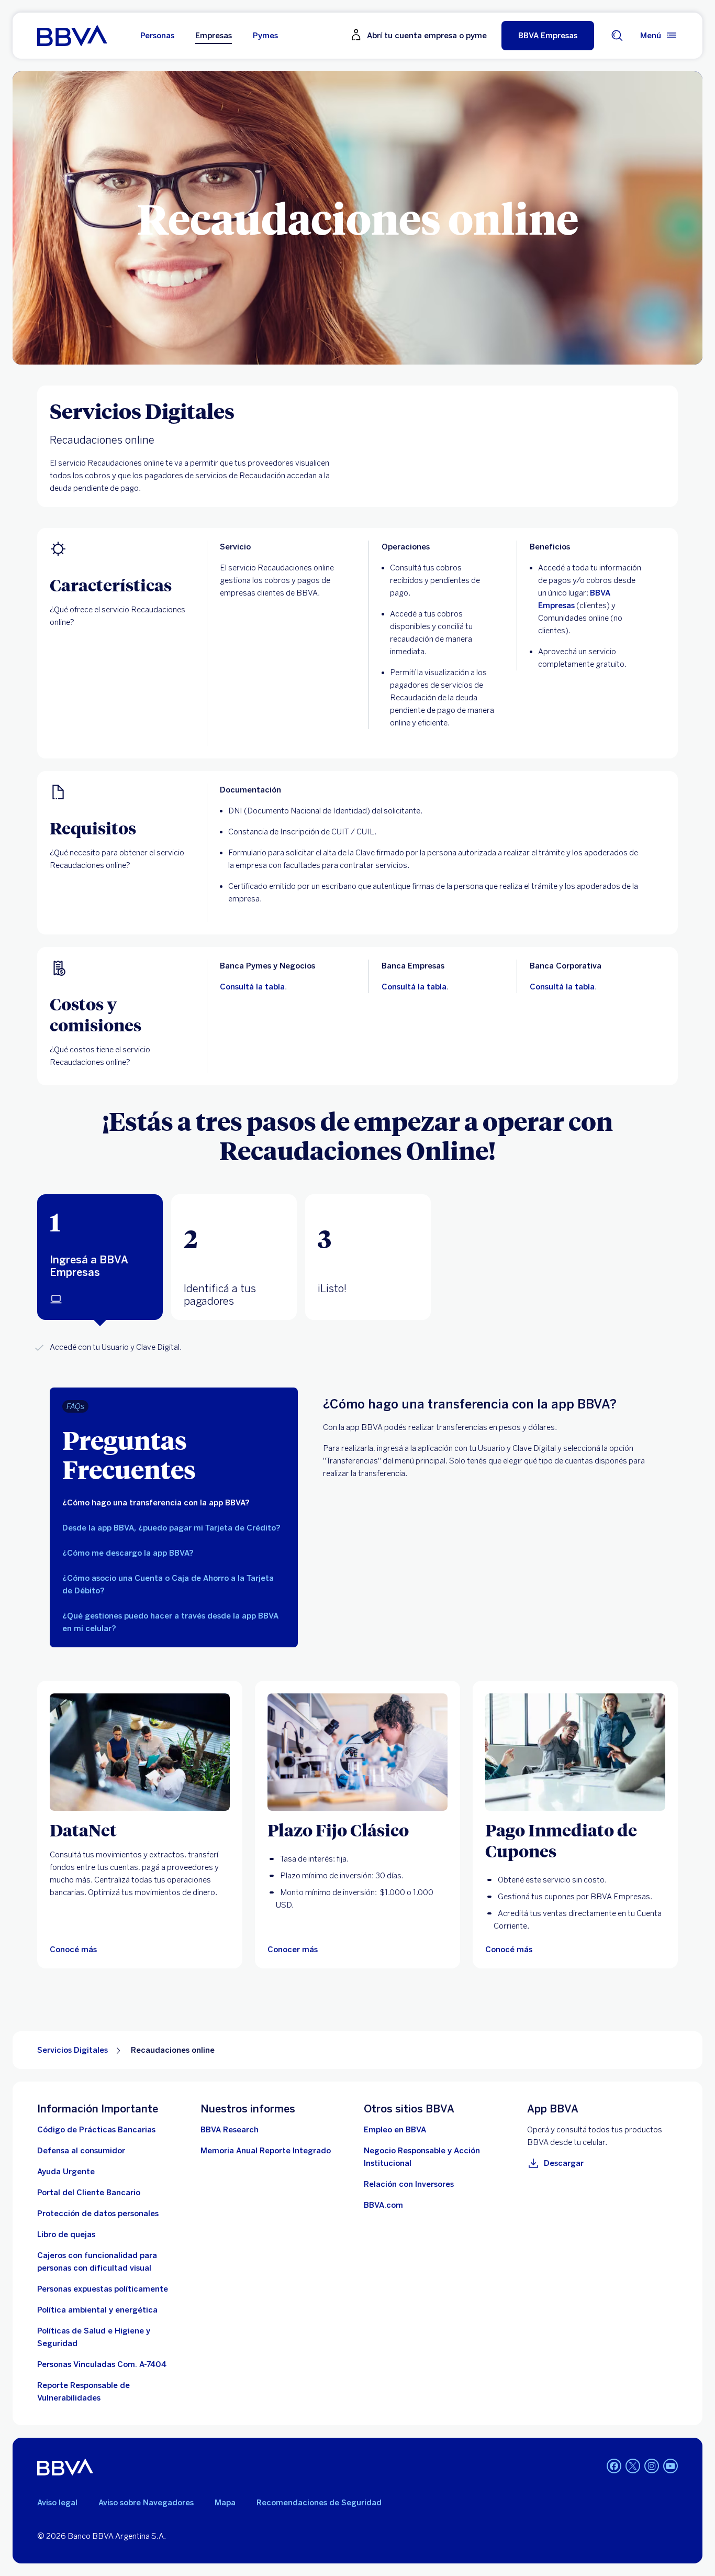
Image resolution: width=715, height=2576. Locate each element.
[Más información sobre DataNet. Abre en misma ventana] (140, 1752)
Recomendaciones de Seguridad (319, 2503)
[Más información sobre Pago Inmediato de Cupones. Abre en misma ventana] (575, 1752)
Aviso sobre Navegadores (146, 2503)
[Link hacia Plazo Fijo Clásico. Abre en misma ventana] (357, 1752)
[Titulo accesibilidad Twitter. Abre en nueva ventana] (633, 2466)
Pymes (265, 36)
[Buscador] (617, 36)
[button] (548, 36)
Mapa (225, 2503)
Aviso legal (57, 2503)
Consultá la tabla (252, 987)
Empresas (214, 36)
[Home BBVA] (72, 36)
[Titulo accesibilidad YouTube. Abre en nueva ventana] (671, 2466)
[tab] (100, 1257)
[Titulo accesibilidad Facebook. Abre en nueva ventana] (614, 2466)
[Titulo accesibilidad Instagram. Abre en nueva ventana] (652, 2466)
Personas (157, 36)
